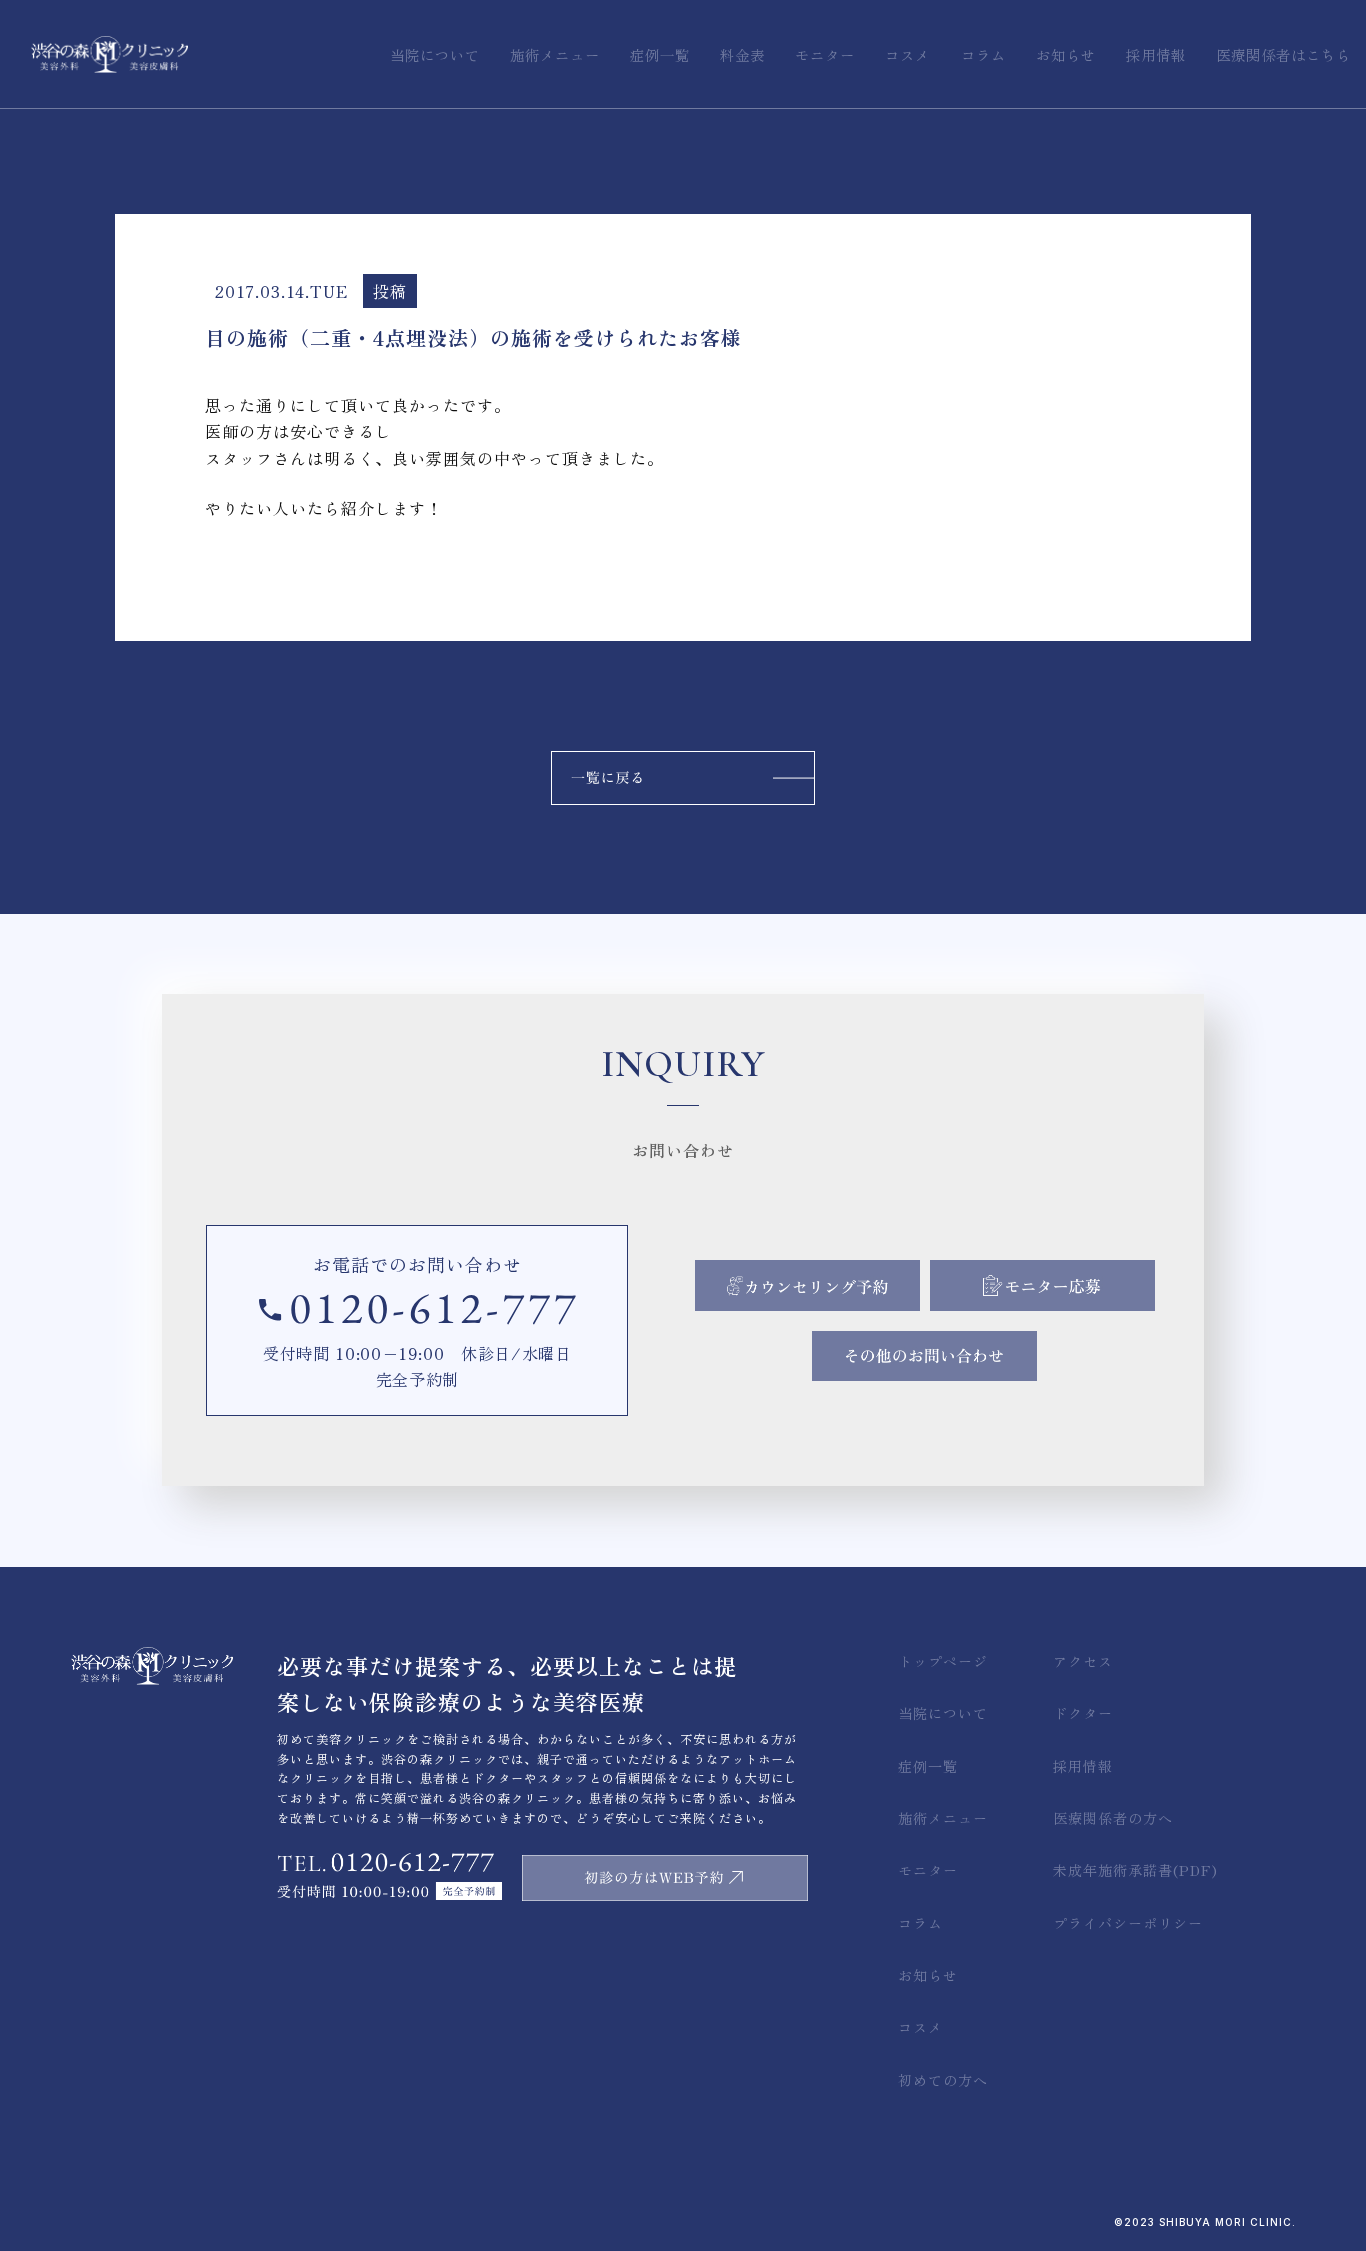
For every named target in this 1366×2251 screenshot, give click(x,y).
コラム (920, 1923)
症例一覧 (928, 1766)
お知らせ (928, 1975)
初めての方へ (943, 2080)
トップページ (943, 1661)
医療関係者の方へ (1113, 1818)
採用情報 (1083, 1766)
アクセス (1083, 1661)
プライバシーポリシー (1128, 1923)
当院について (943, 1713)
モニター (928, 1870)
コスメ (920, 2027)
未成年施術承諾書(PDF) (1135, 1870)
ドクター (1083, 1713)
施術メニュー (943, 1818)
